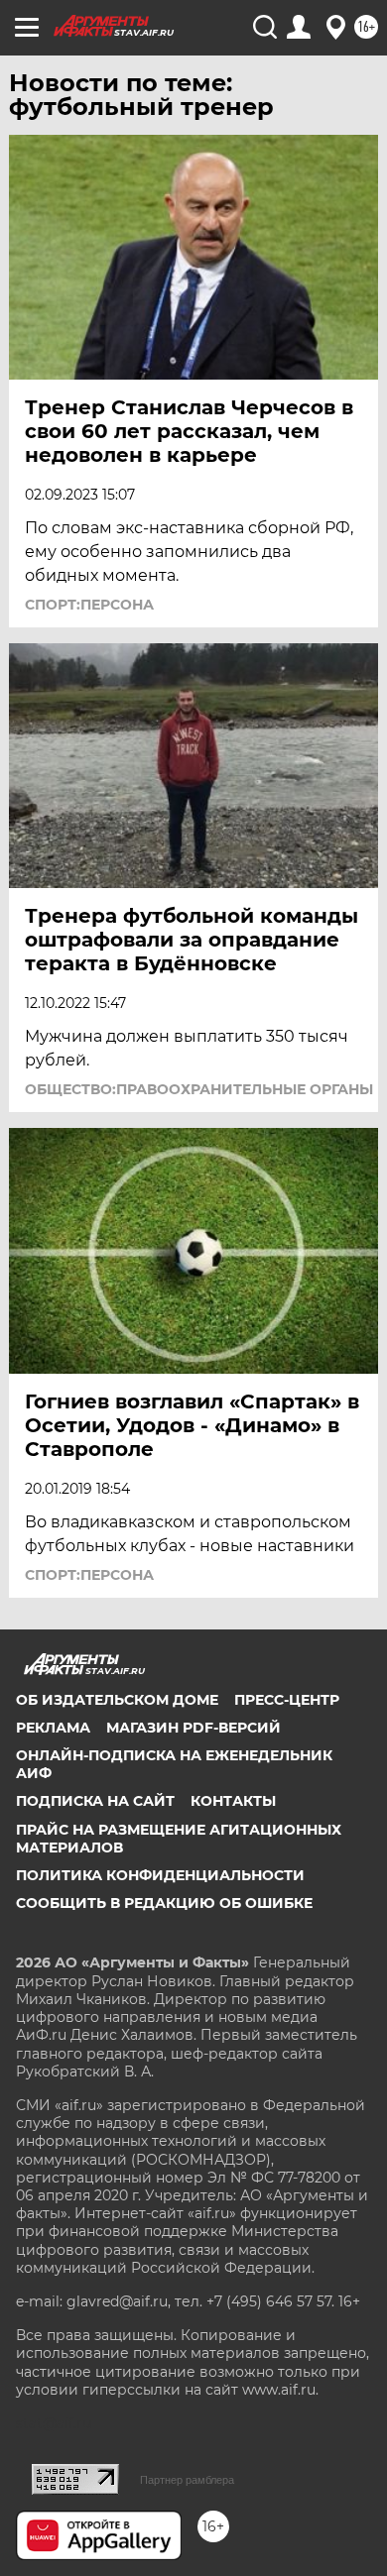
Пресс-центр (287, 1700)
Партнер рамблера (187, 2480)
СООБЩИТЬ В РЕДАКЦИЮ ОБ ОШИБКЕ (164, 1903)
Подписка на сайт (95, 1801)
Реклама (53, 1728)
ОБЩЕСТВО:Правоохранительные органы (199, 1089)
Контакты (233, 1801)
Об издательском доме (117, 1700)
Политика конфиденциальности (160, 1875)
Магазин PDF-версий (193, 1728)
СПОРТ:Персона (89, 605)
